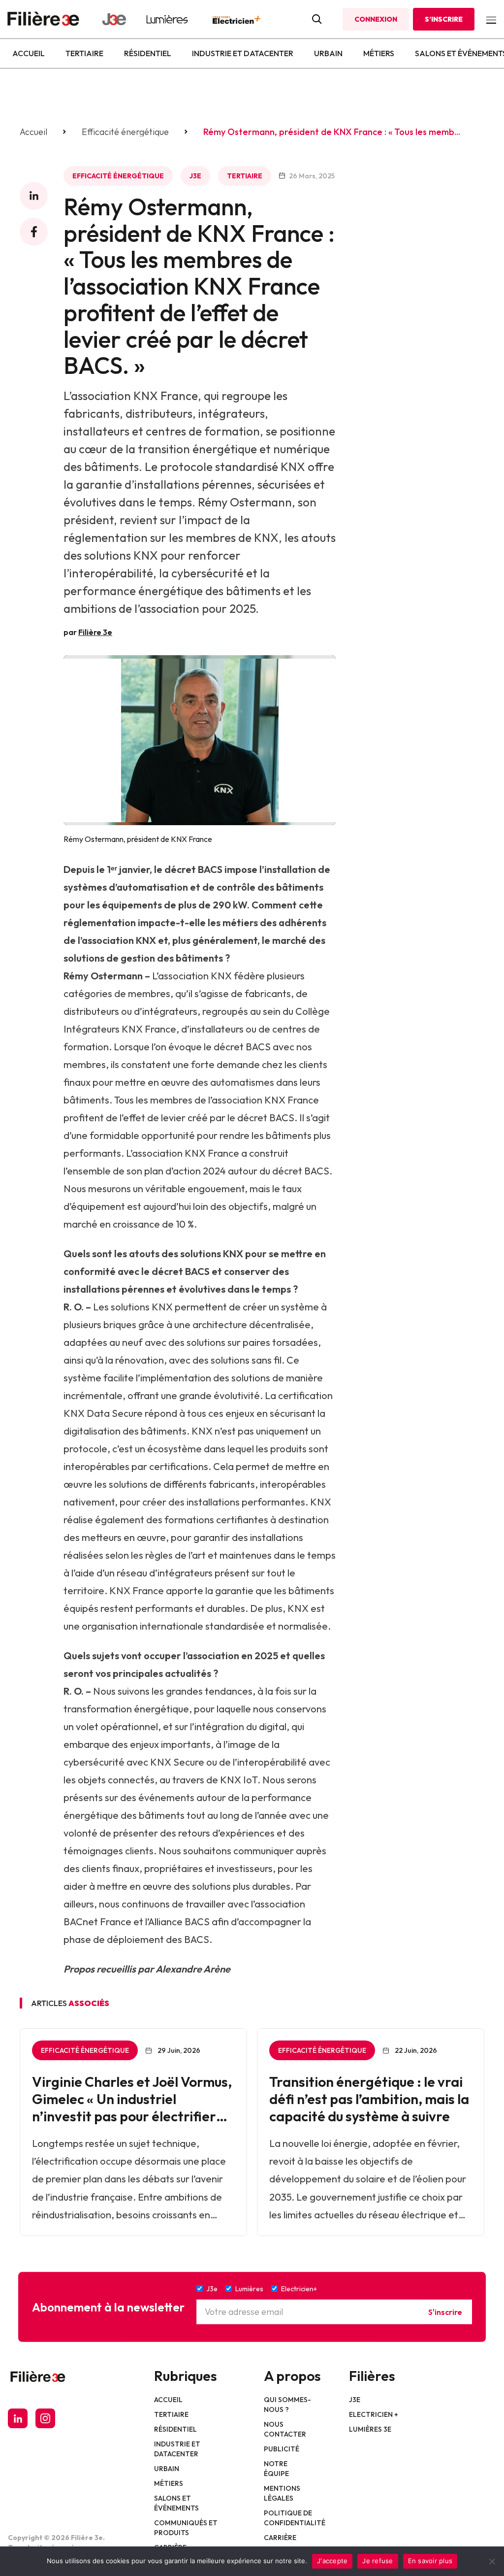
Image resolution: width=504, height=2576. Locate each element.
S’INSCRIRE (444, 19)
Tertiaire (84, 53)
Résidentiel (148, 53)
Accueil (29, 53)
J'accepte (332, 2561)
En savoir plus (430, 2561)
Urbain (328, 53)
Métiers (379, 53)
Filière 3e (95, 632)
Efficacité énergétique (125, 132)
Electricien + (374, 2414)
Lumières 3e (370, 2429)
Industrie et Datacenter (243, 53)
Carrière (280, 2538)
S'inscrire (445, 2312)
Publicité (282, 2449)
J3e (195, 176)
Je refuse (378, 2561)
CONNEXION (376, 19)
